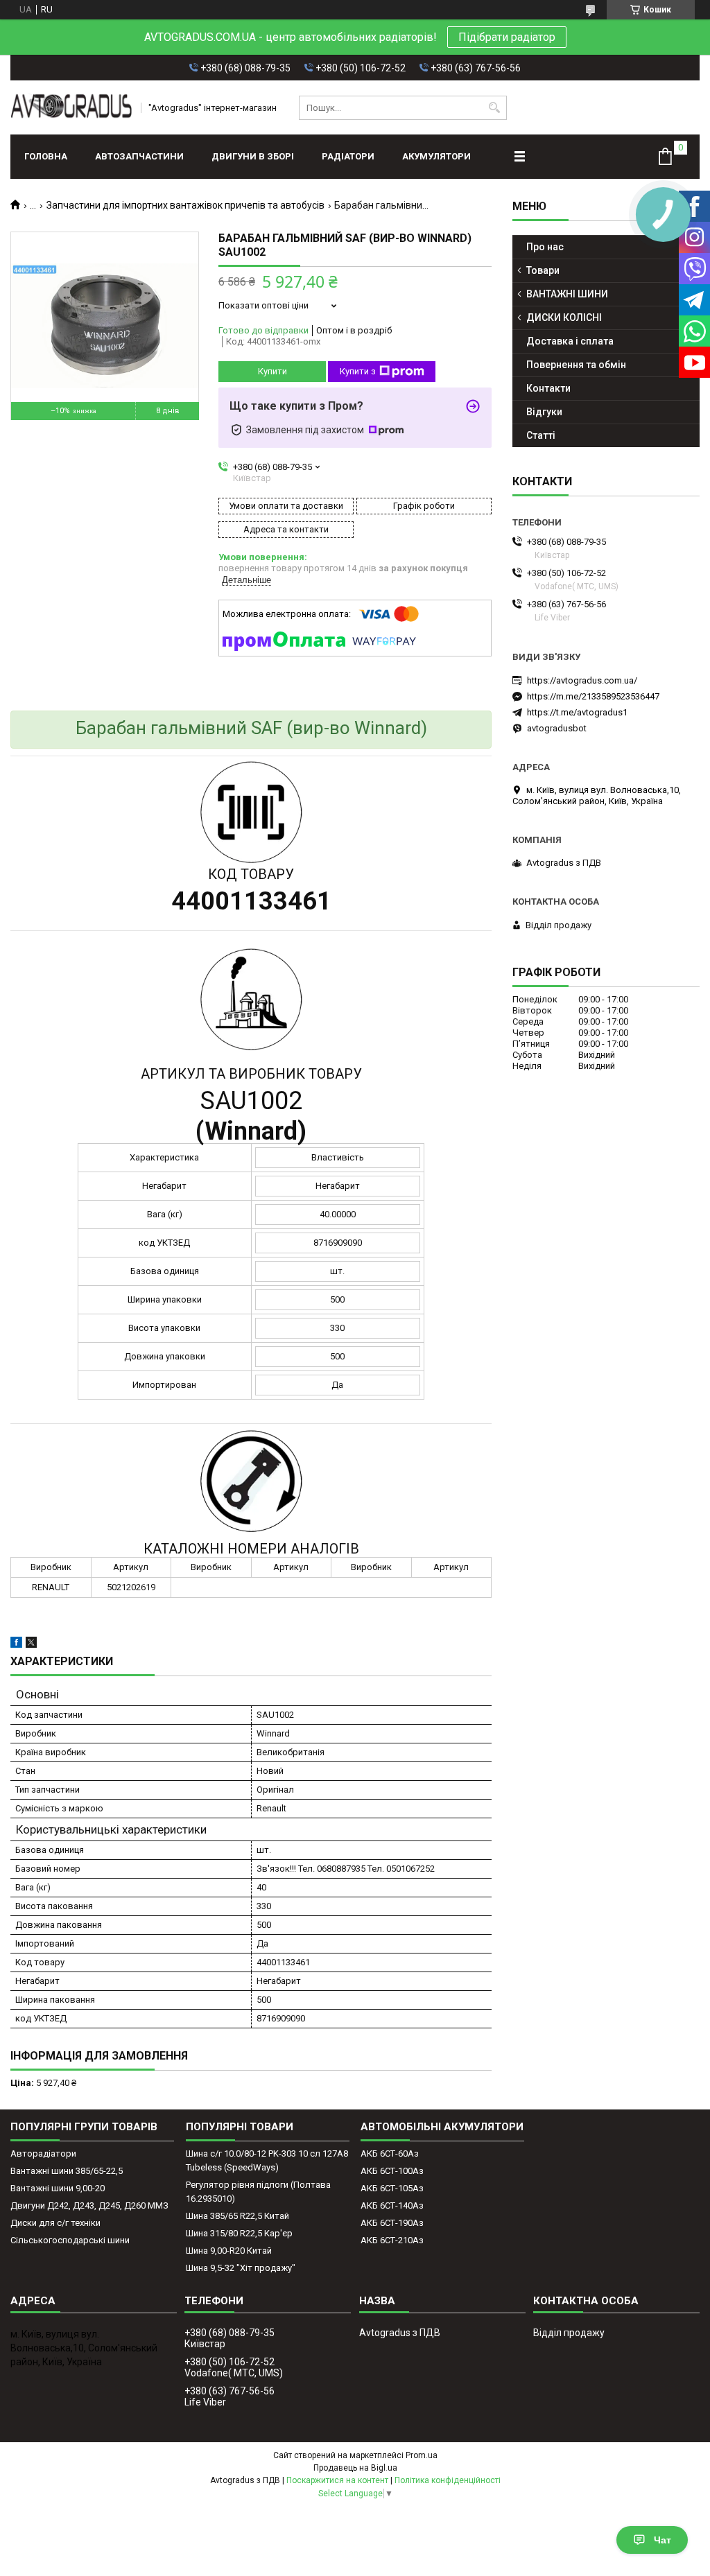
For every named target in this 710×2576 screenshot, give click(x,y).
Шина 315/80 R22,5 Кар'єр (239, 2233)
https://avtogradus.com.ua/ (582, 680)
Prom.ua (422, 2455)
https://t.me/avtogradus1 (577, 712)
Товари (543, 270)
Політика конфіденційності (448, 2480)
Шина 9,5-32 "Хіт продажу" (241, 2268)
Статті (541, 435)
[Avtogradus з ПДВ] (71, 107)
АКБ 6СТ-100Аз (392, 2171)
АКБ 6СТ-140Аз (392, 2205)
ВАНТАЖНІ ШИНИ (567, 294)
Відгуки (544, 412)
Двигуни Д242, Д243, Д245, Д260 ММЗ (89, 2205)
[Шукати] (495, 108)
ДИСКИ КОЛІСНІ (564, 317)
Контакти (548, 388)
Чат (663, 2540)
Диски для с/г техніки (55, 2223)
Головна (46, 156)
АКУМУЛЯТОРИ (436, 156)
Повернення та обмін (576, 365)
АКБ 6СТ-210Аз (392, 2240)
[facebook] (16, 1645)
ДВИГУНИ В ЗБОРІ (253, 156)
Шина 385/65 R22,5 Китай (237, 2216)
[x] (31, 1645)
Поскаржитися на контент (337, 2480)
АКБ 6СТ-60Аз (390, 2153)
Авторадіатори (43, 2153)
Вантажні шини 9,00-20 (58, 2188)
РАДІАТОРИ (348, 156)
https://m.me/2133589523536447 (593, 696)
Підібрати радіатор (507, 37)
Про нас (545, 247)
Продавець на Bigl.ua (355, 2468)
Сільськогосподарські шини (70, 2240)
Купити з (358, 371)
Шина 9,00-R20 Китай (229, 2251)
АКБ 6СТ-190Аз (392, 2223)
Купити (272, 371)
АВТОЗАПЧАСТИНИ (139, 156)
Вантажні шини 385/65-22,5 (67, 2171)
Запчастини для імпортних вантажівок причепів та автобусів (185, 205)
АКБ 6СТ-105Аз (392, 2188)
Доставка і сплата (570, 341)
